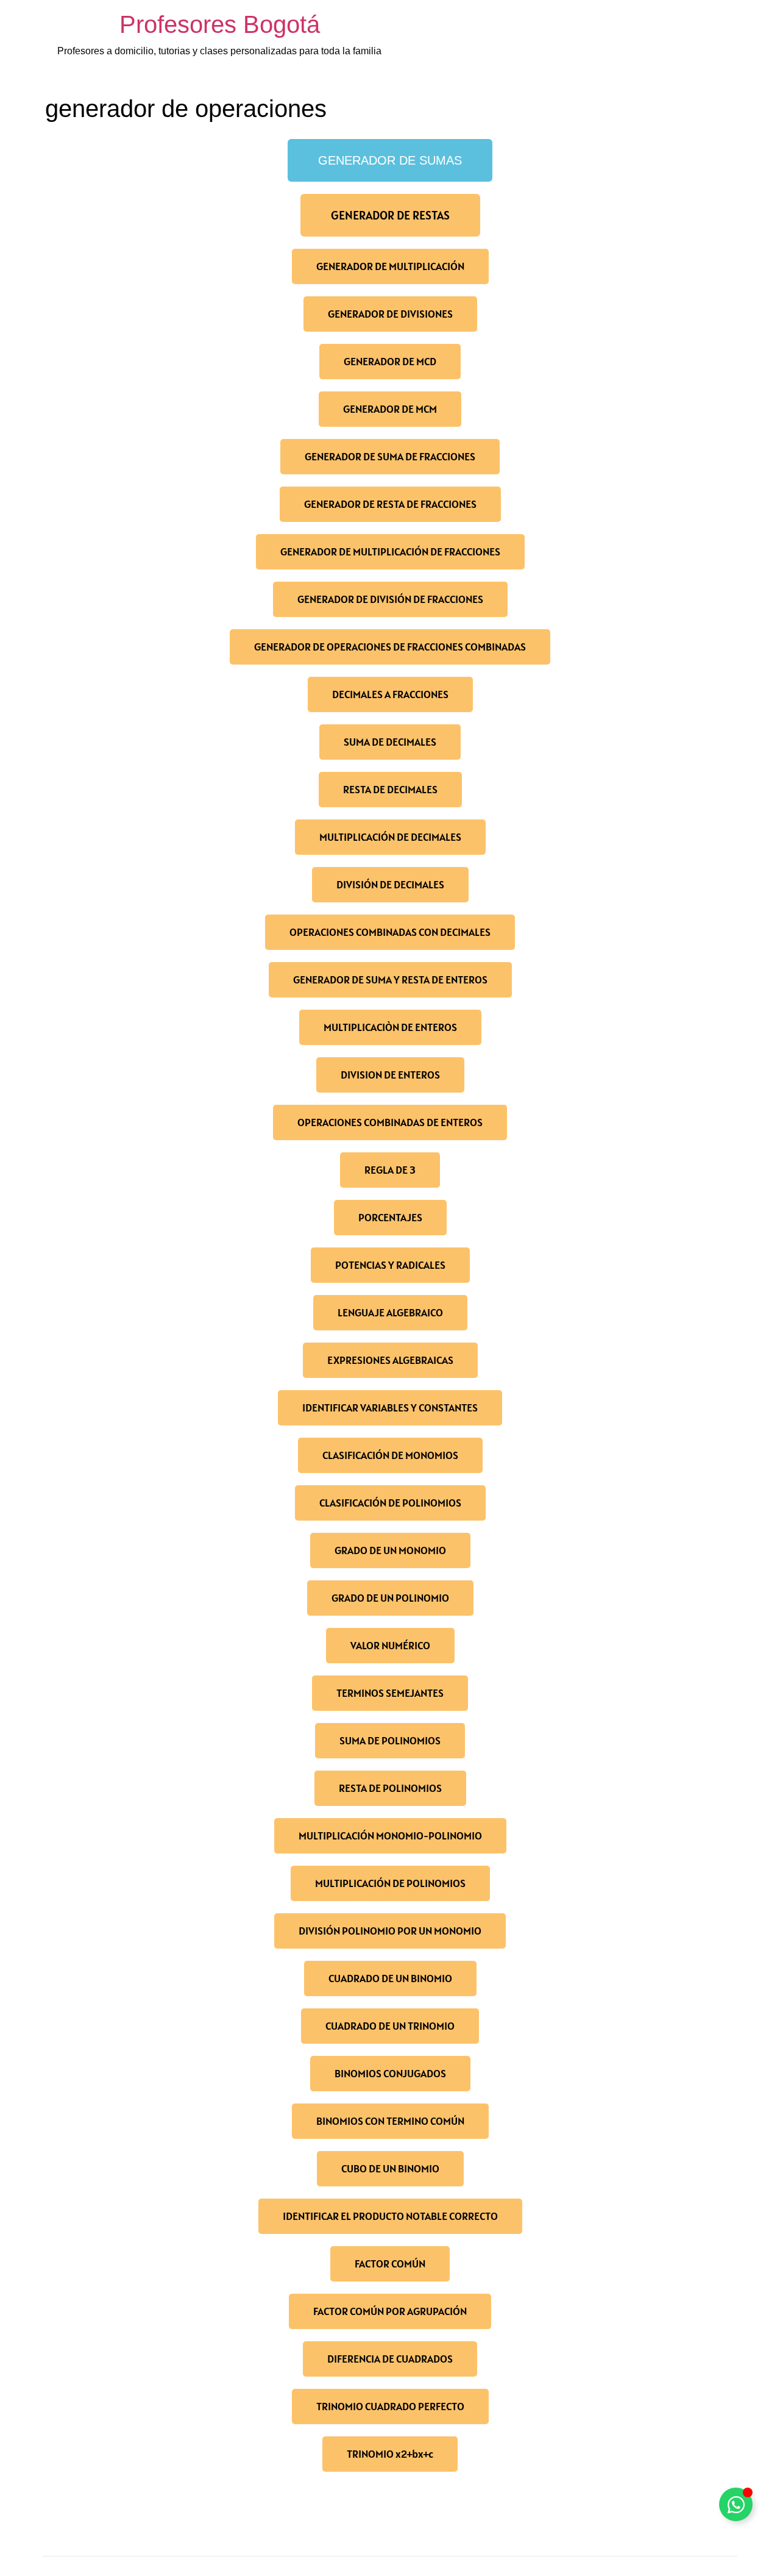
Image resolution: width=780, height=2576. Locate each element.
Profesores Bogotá (220, 24)
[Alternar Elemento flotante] (736, 2504)
